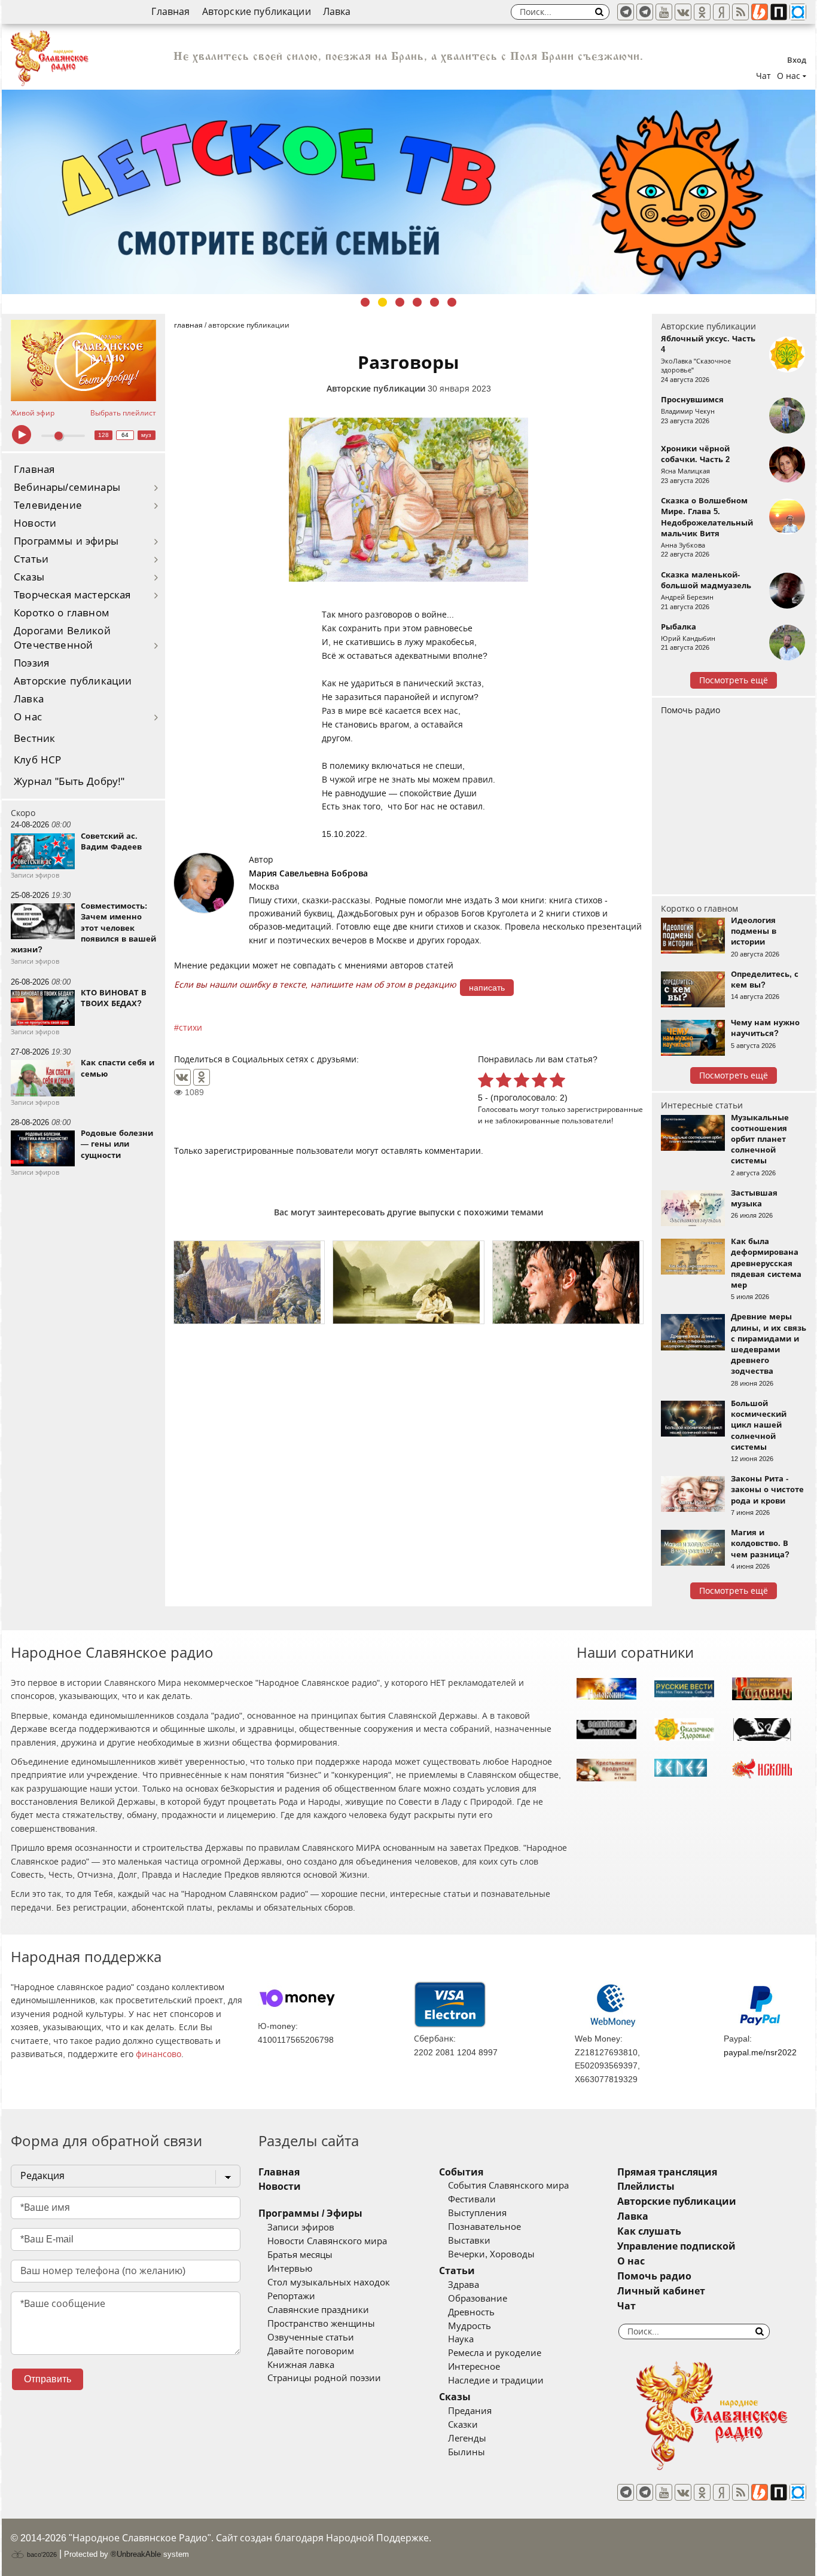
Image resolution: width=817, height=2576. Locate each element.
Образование (478, 2299)
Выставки (469, 2241)
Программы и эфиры (66, 541)
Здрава (464, 2285)
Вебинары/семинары (67, 488)
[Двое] (408, 1282)
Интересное (474, 2367)
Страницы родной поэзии (324, 2378)
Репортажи (291, 2296)
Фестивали (472, 2199)
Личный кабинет (661, 2291)
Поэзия (31, 663)
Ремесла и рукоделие (495, 2353)
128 (103, 435)
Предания (470, 2411)
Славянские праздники (318, 2310)
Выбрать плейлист (123, 413)
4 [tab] (417, 302)
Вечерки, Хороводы (491, 2254)
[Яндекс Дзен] (721, 12)
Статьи (31, 559)
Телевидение (48, 505)
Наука (461, 2339)
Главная (170, 12)
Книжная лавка (301, 2365)
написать (487, 988)
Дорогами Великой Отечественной (62, 638)
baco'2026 (41, 2554)
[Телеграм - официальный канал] (626, 12)
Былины (467, 2452)
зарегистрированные (605, 1109)
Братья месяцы (300, 2255)
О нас (28, 717)
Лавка (337, 12)
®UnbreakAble (136, 2554)
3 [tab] (400, 302)
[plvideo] (779, 12)
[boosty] (760, 12)
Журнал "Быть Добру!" (69, 782)
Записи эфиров (301, 2227)
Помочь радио (691, 710)
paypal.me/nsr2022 (760, 2052)
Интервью (290, 2269)
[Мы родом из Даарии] (249, 1282)
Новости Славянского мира (327, 2241)
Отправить (48, 2379)
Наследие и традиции (496, 2381)
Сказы (29, 577)
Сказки (463, 2425)
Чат (763, 76)
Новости (35, 523)
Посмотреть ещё (734, 680)
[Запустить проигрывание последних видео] (83, 360)
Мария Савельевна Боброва (308, 873)
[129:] (408, 192)
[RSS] (740, 12)
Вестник (34, 739)
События (461, 2172)
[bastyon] (798, 12)
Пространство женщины (321, 2324)
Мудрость (470, 2326)
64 (125, 435)
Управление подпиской (676, 2246)
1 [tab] (365, 302)
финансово (158, 2054)
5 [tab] (435, 302)
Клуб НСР (37, 760)
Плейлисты (646, 2187)
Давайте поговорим (311, 2351)
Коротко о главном (62, 613)
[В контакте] (683, 12)
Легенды (467, 2439)
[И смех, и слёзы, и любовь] (568, 1282)
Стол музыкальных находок (329, 2282)
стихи (190, 1028)
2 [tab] (382, 302)
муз (146, 435)
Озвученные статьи (311, 2337)
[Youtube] (664, 12)
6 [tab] (452, 302)
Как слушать (649, 2231)
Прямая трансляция (667, 2172)
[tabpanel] (408, 192)
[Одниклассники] (702, 12)
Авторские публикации (257, 12)
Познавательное (484, 2227)
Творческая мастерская (72, 595)
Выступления (477, 2213)
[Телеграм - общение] (645, 12)
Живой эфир (33, 413)
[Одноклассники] (202, 1077)
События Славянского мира (508, 2186)
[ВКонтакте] (182, 1077)
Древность (471, 2312)
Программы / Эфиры (310, 2213)
